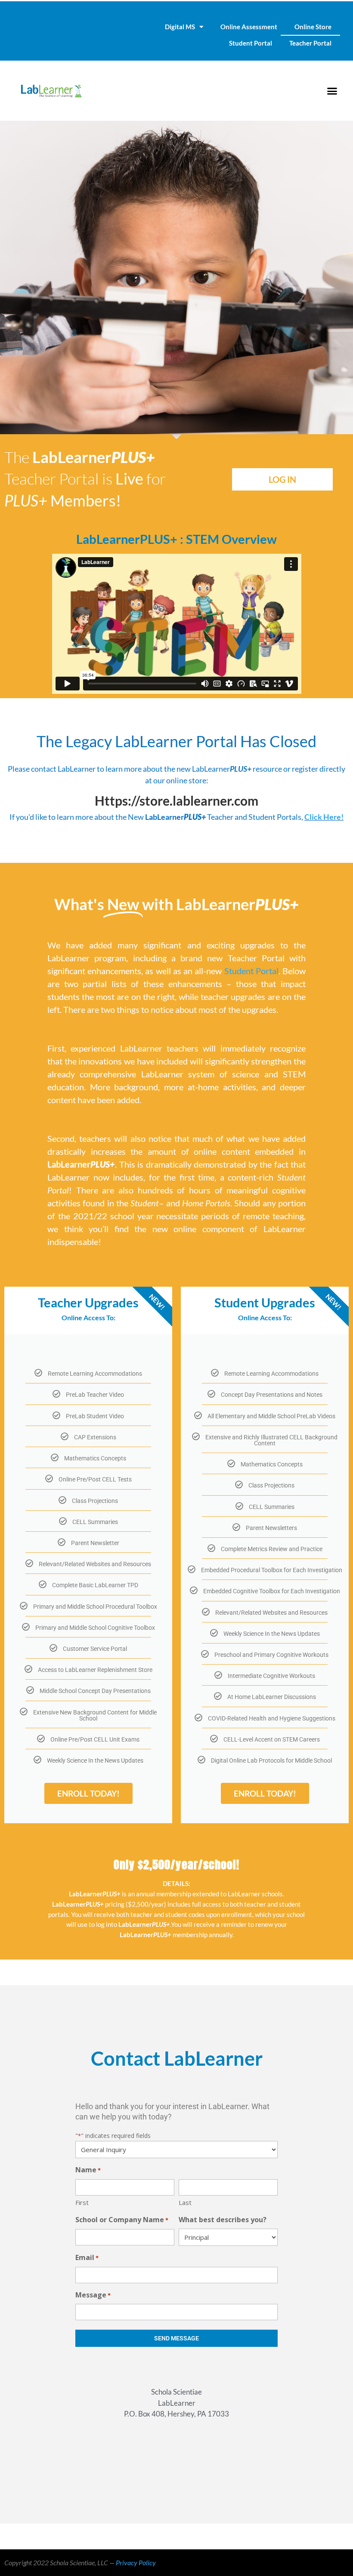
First (82, 2202)
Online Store (313, 27)
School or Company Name (122, 2220)
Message (93, 2295)
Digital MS (180, 27)
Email (87, 2257)
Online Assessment (249, 27)
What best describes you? (223, 2220)
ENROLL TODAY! (88, 1793)
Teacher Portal (310, 43)
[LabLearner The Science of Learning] (51, 91)
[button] (332, 91)
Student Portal (251, 43)
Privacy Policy (136, 2562)
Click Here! (324, 817)
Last (185, 2202)
